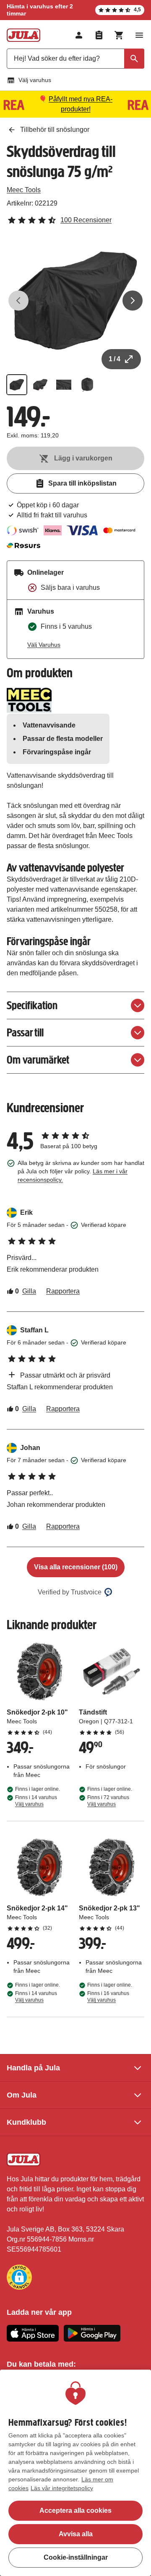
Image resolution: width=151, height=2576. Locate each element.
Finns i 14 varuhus (36, 1801)
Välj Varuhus (44, 645)
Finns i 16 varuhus (108, 1997)
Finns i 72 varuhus (108, 1801)
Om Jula (22, 2095)
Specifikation (32, 1005)
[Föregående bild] (18, 301)
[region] (75, 2473)
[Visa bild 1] (17, 385)
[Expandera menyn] (139, 35)
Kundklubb (26, 2122)
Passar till (25, 1032)
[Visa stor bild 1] (75, 301)
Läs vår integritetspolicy (62, 2488)
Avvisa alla (76, 2534)
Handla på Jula (33, 2068)
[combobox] (75, 59)
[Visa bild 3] (64, 385)
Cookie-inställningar (76, 2557)
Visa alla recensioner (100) (76, 1567)
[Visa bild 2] (40, 385)
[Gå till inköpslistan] (99, 35)
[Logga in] (79, 35)
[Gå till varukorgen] (119, 35)
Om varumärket (38, 1060)
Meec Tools (24, 190)
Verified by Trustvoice (70, 1592)
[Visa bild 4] (87, 385)
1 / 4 (115, 359)
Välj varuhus (35, 80)
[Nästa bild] (133, 301)
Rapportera (63, 1291)
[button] (19, 2277)
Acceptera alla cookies (75, 2510)
